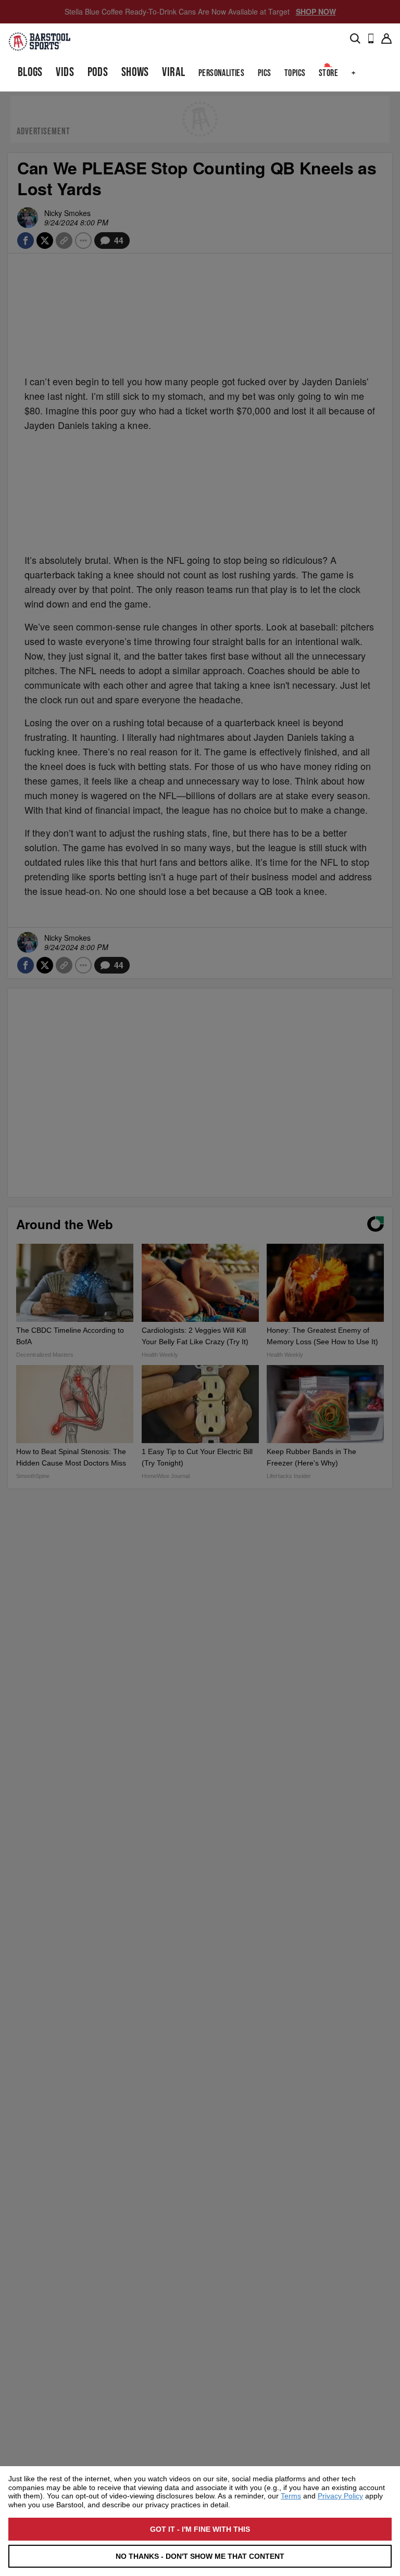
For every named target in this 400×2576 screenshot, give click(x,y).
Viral (173, 72)
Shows (135, 72)
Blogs (30, 72)
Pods (98, 72)
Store (328, 73)
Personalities (221, 73)
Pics (265, 73)
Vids (65, 72)
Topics (295, 73)
